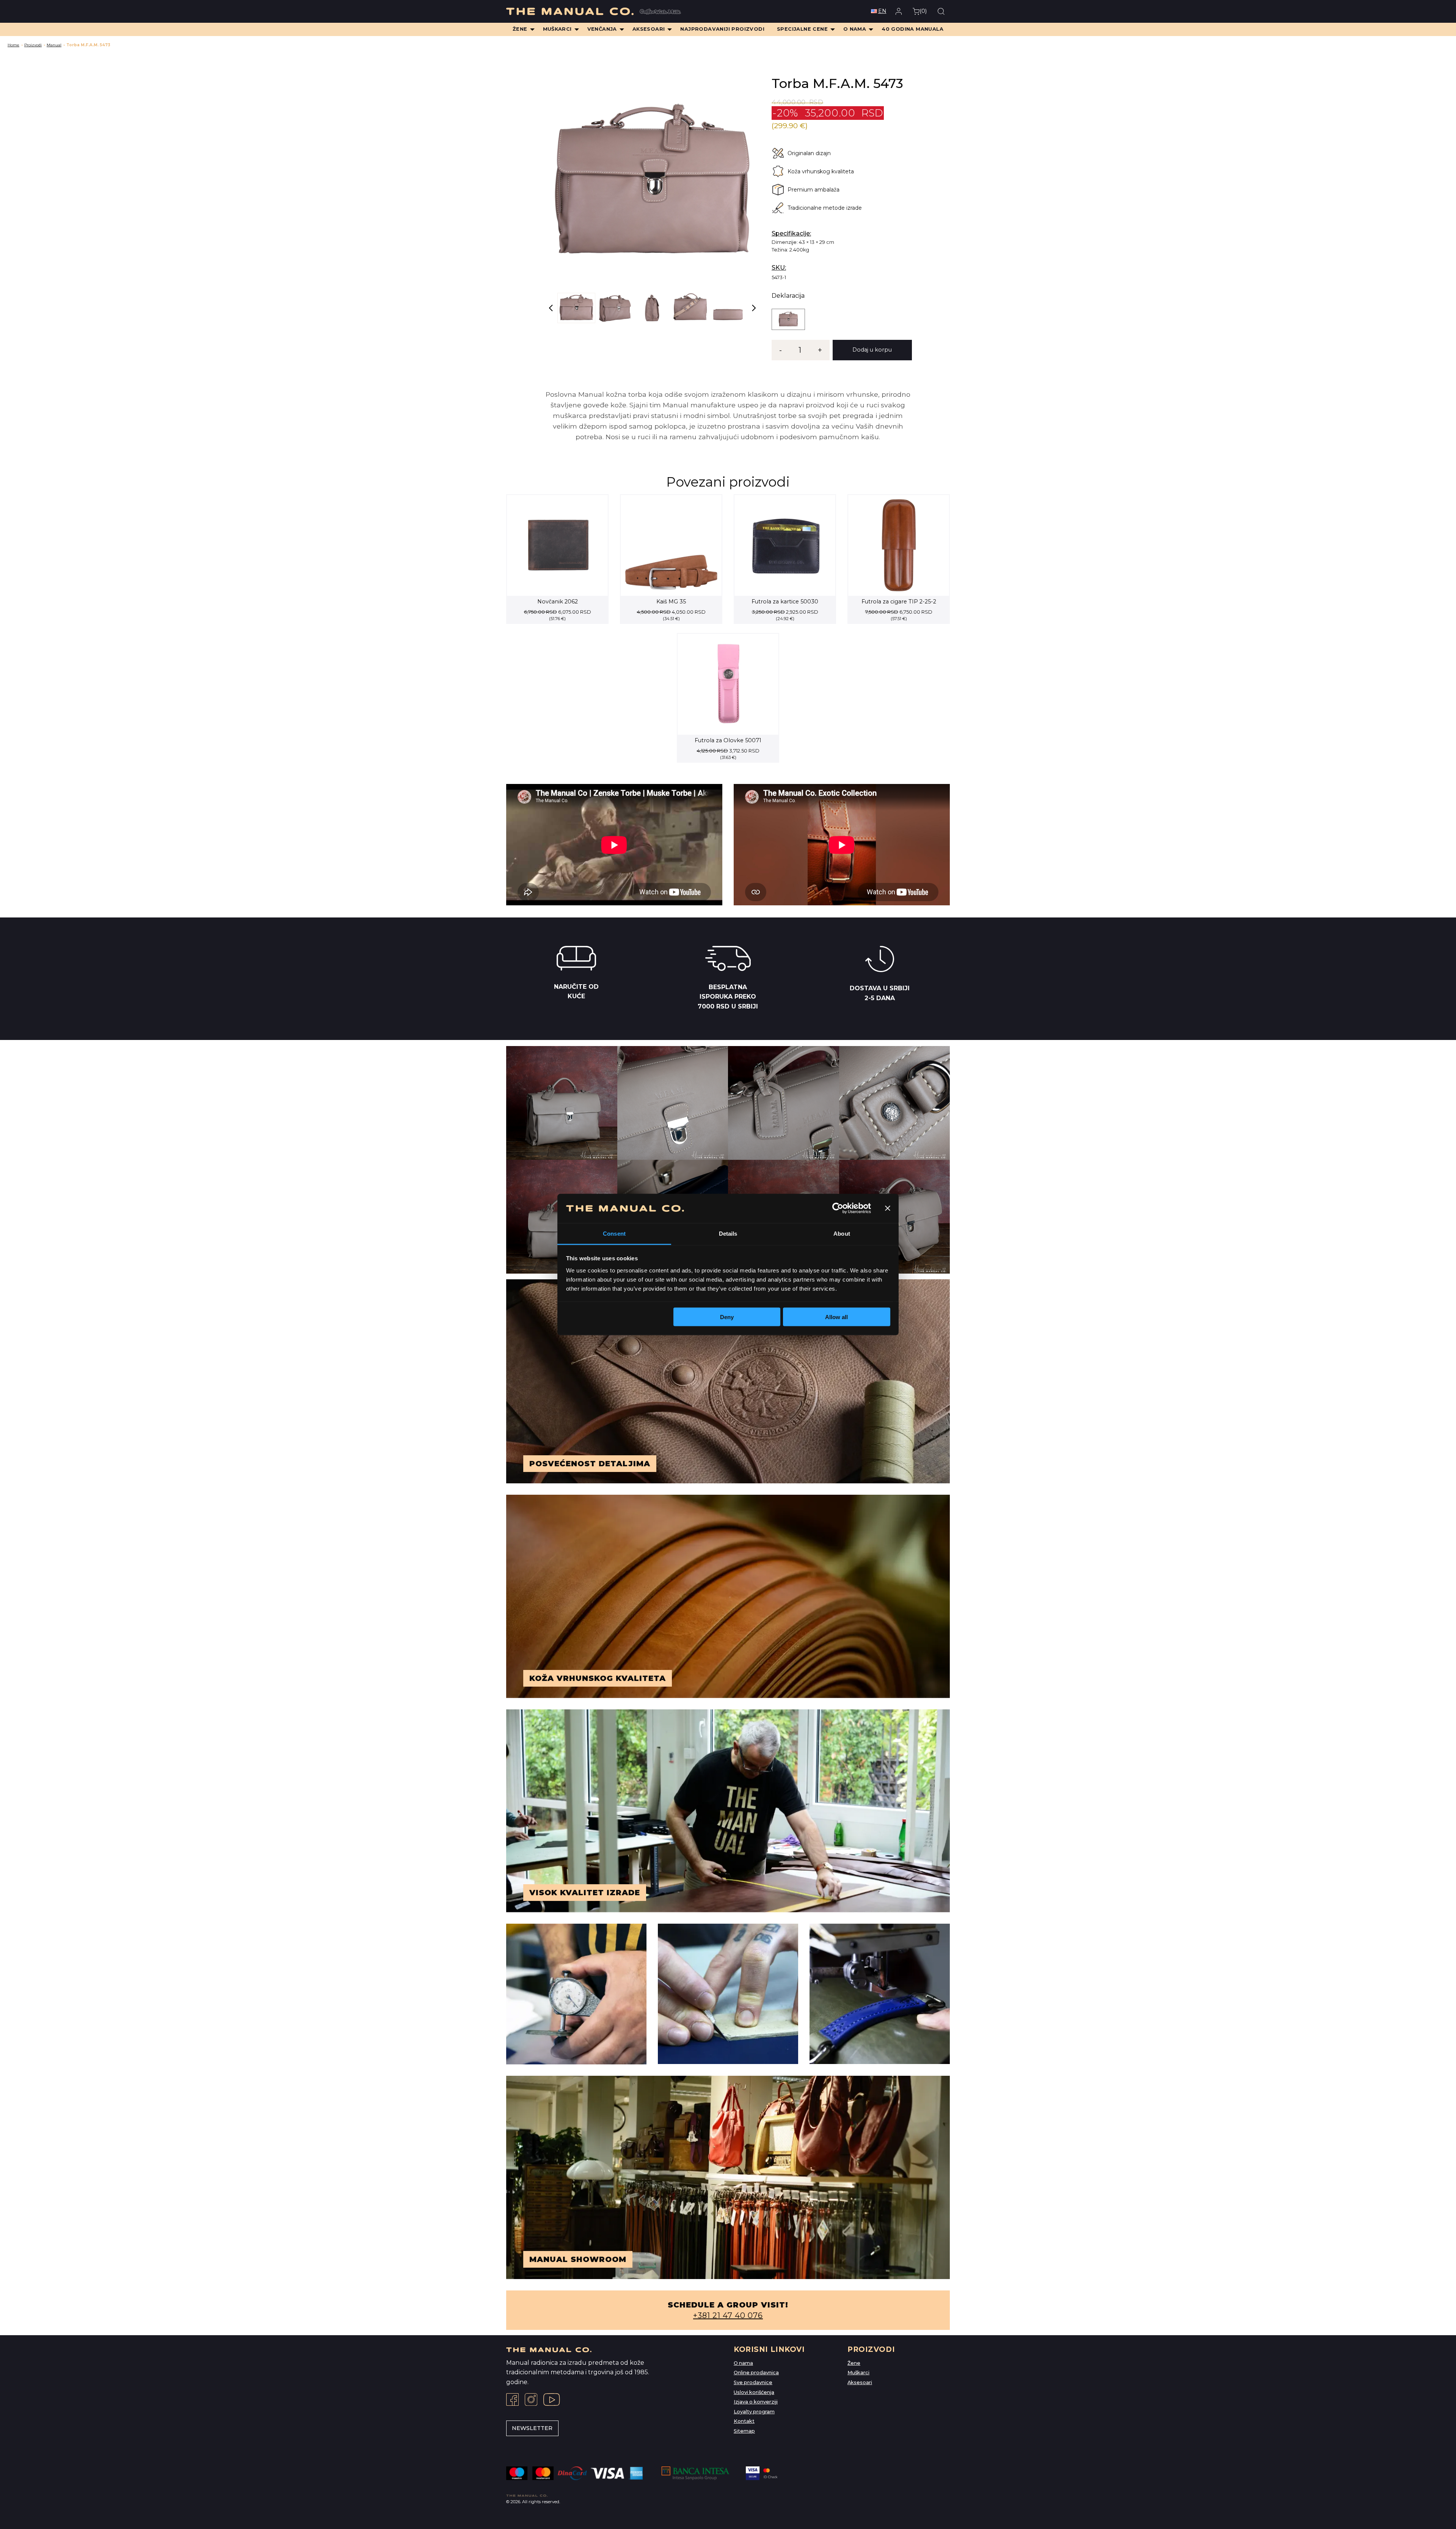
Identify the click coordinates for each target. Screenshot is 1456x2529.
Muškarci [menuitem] (557, 29)
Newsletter (532, 2428)
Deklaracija (788, 296)
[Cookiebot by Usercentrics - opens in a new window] (838, 1208)
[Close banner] (888, 1208)
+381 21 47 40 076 (728, 2315)
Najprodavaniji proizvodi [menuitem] (722, 29)
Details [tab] (728, 1233)
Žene (854, 2363)
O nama (743, 2363)
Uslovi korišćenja (754, 2392)
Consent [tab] (614, 1233)
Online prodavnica (756, 2373)
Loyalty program (754, 2412)
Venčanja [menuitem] (602, 29)
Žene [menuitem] (520, 29)
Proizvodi (33, 45)
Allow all (836, 1317)
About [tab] (842, 1233)
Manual (54, 45)
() (923, 11)
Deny (727, 1317)
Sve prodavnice (753, 2382)
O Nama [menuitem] (855, 29)
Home (13, 45)
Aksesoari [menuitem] (649, 29)
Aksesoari (860, 2382)
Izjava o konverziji (756, 2402)
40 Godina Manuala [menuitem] (912, 29)
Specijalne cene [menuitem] (802, 29)
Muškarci (858, 2373)
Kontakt (744, 2421)
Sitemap (744, 2431)
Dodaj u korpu (872, 350)
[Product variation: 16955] (788, 319)
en (882, 11)
